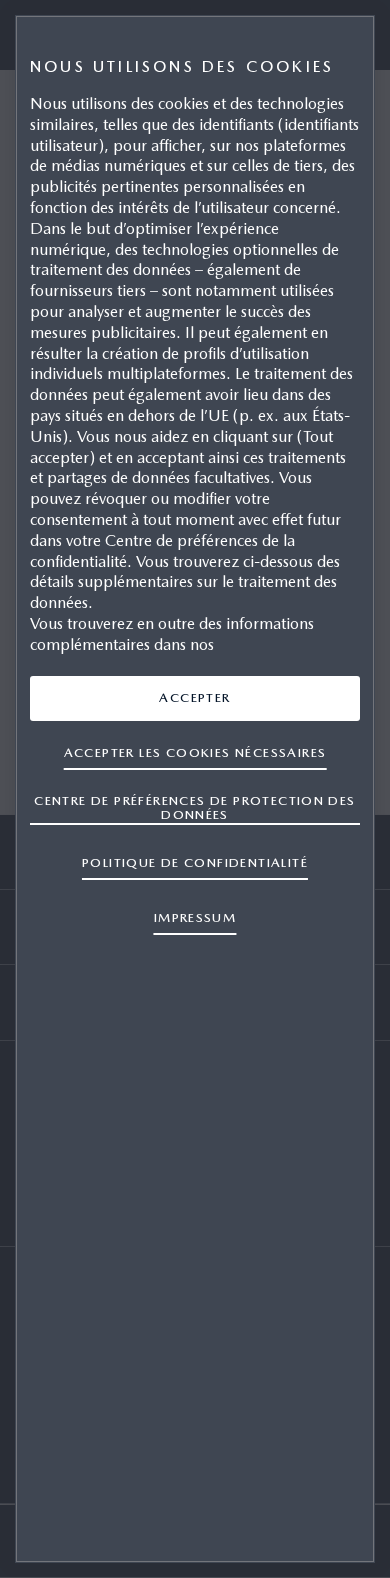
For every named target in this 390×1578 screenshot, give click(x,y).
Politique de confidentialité (195, 862)
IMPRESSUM (195, 917)
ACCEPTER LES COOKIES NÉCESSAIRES (195, 752)
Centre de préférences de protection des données (194, 807)
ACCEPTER (194, 697)
